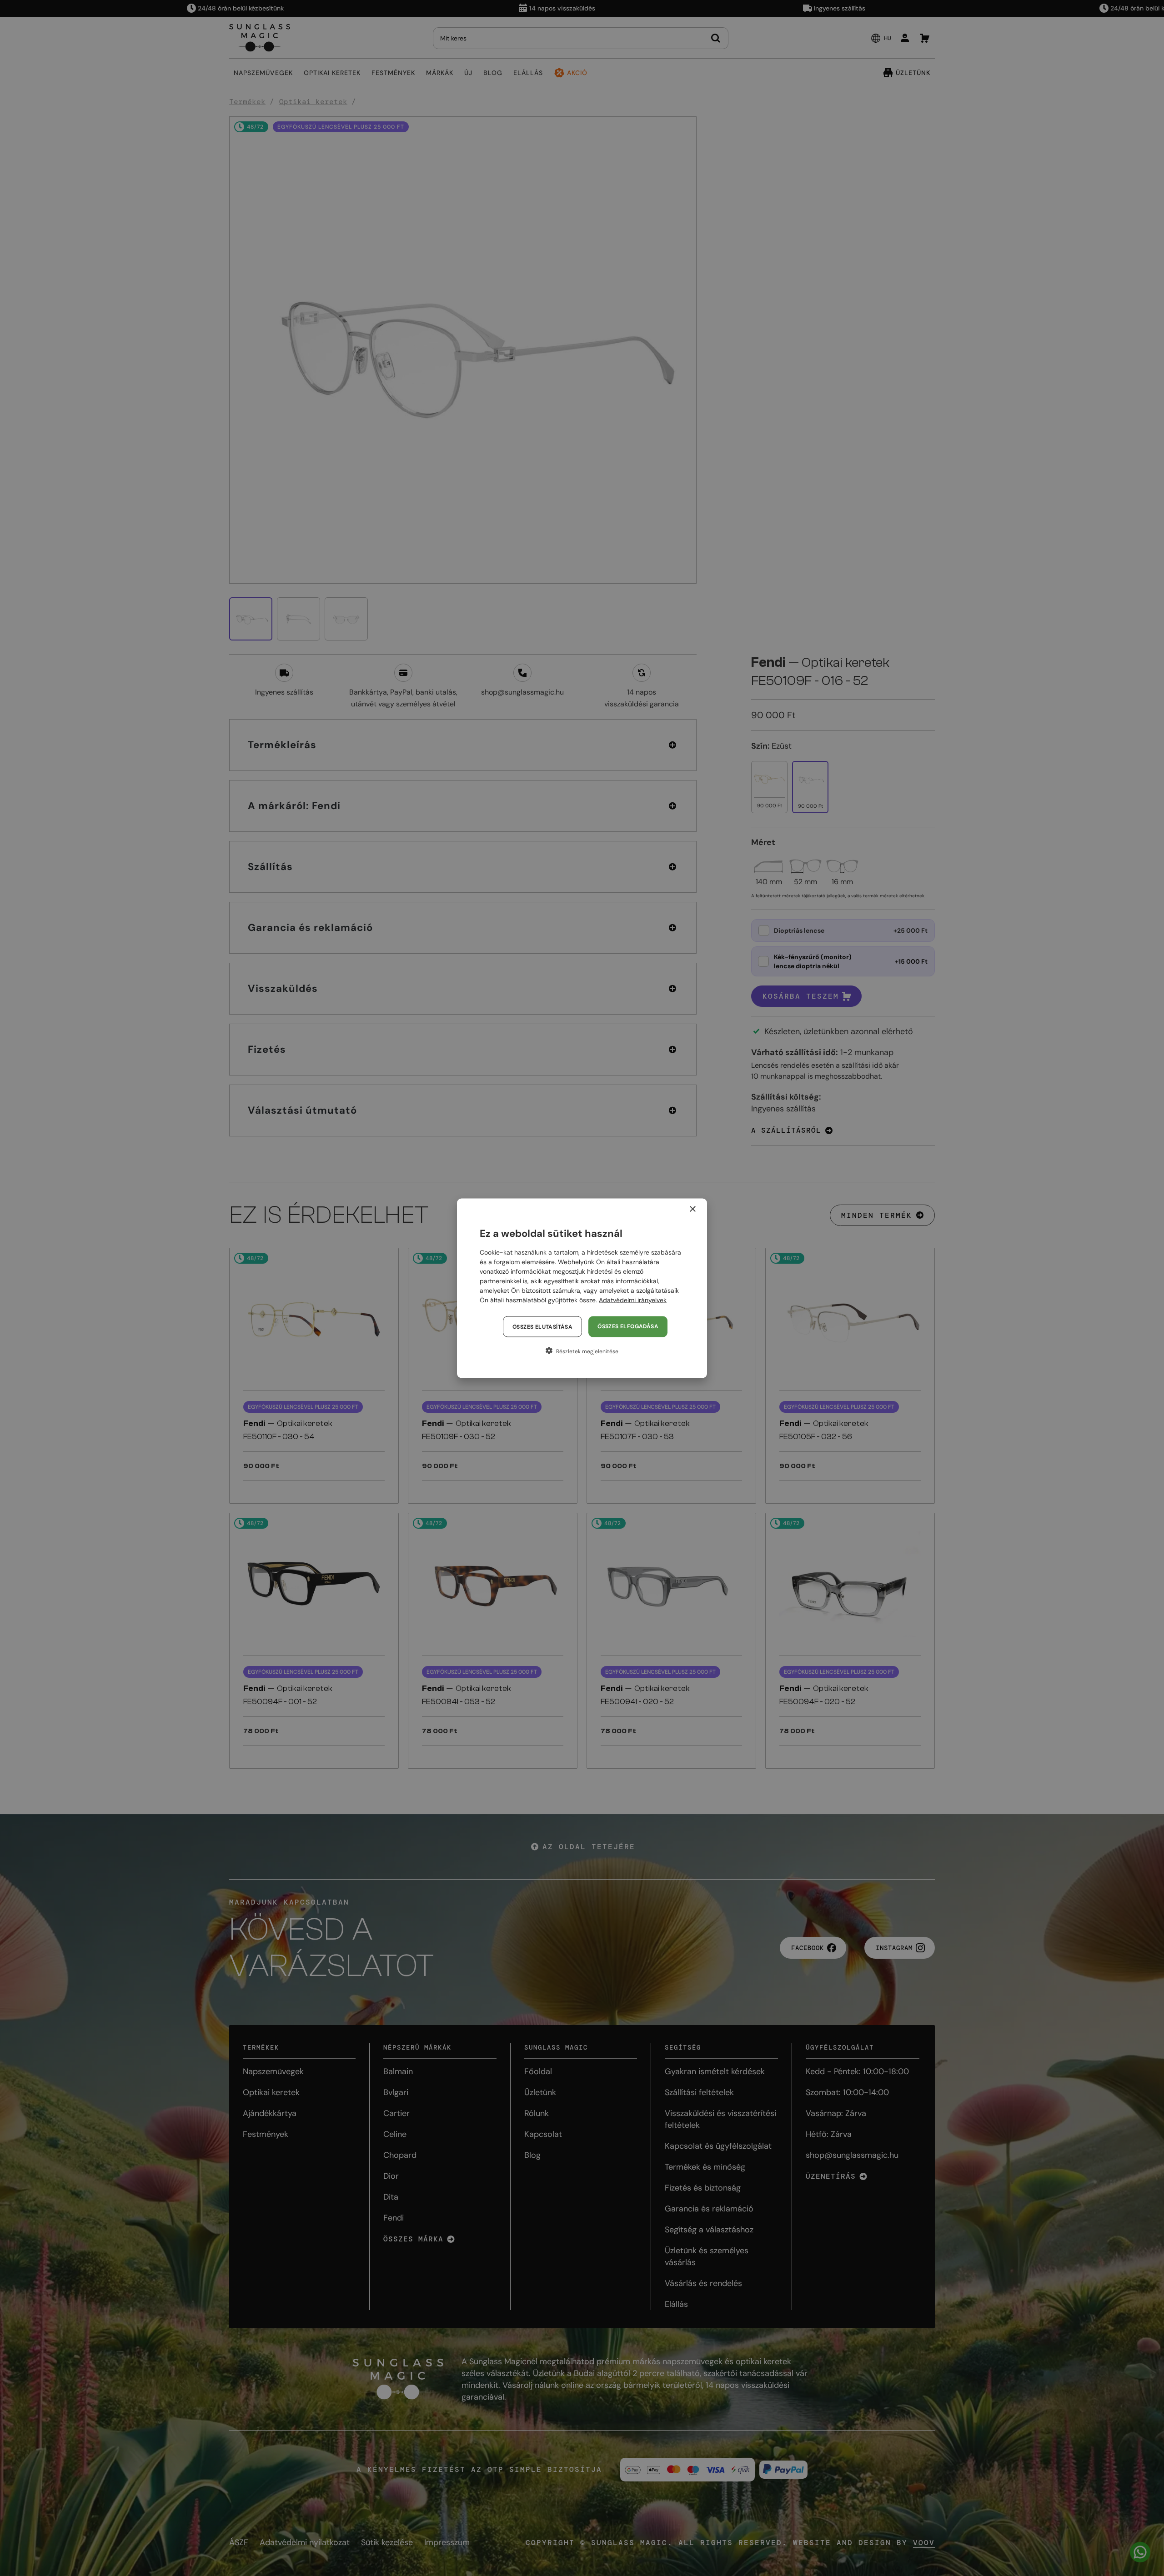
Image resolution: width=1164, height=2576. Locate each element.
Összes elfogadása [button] (628, 1326)
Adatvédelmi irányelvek (633, 1300)
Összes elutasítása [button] (542, 1326)
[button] (582, 1351)
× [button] (692, 1209)
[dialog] (582, 1288)
